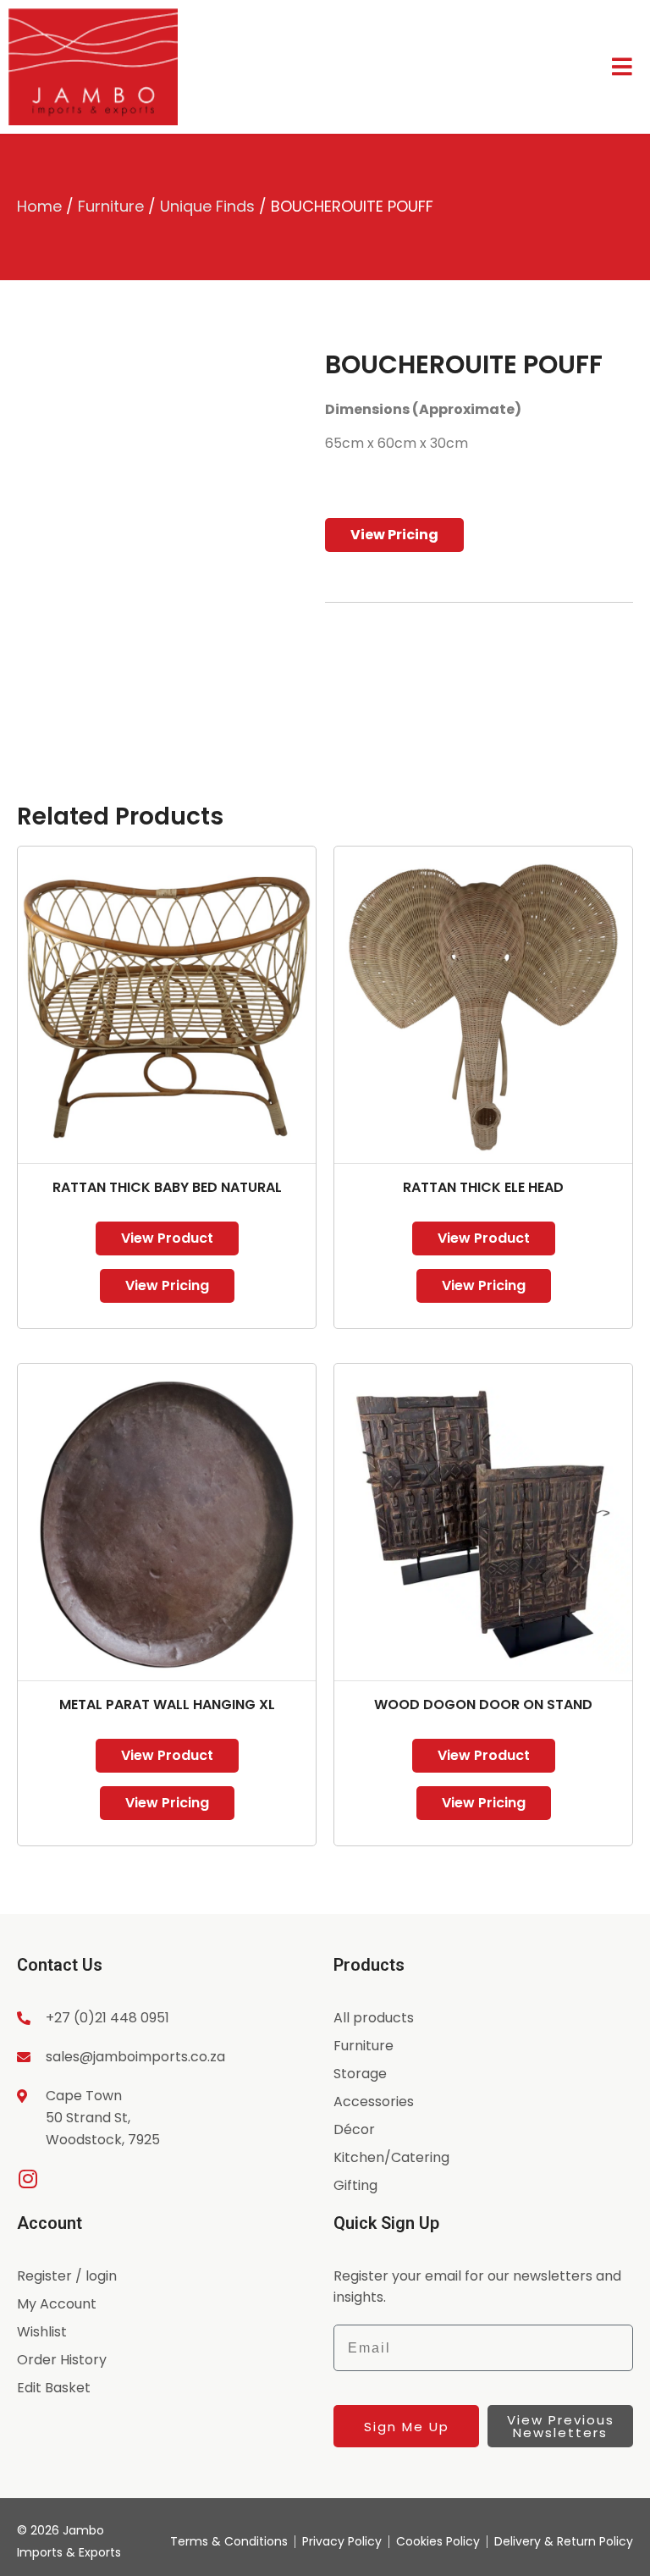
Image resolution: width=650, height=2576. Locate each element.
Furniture (111, 206)
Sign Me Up (407, 2427)
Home (39, 206)
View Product (167, 1238)
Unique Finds (207, 206)
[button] (279, 377)
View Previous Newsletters (561, 2426)
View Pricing (394, 535)
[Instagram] (28, 2179)
